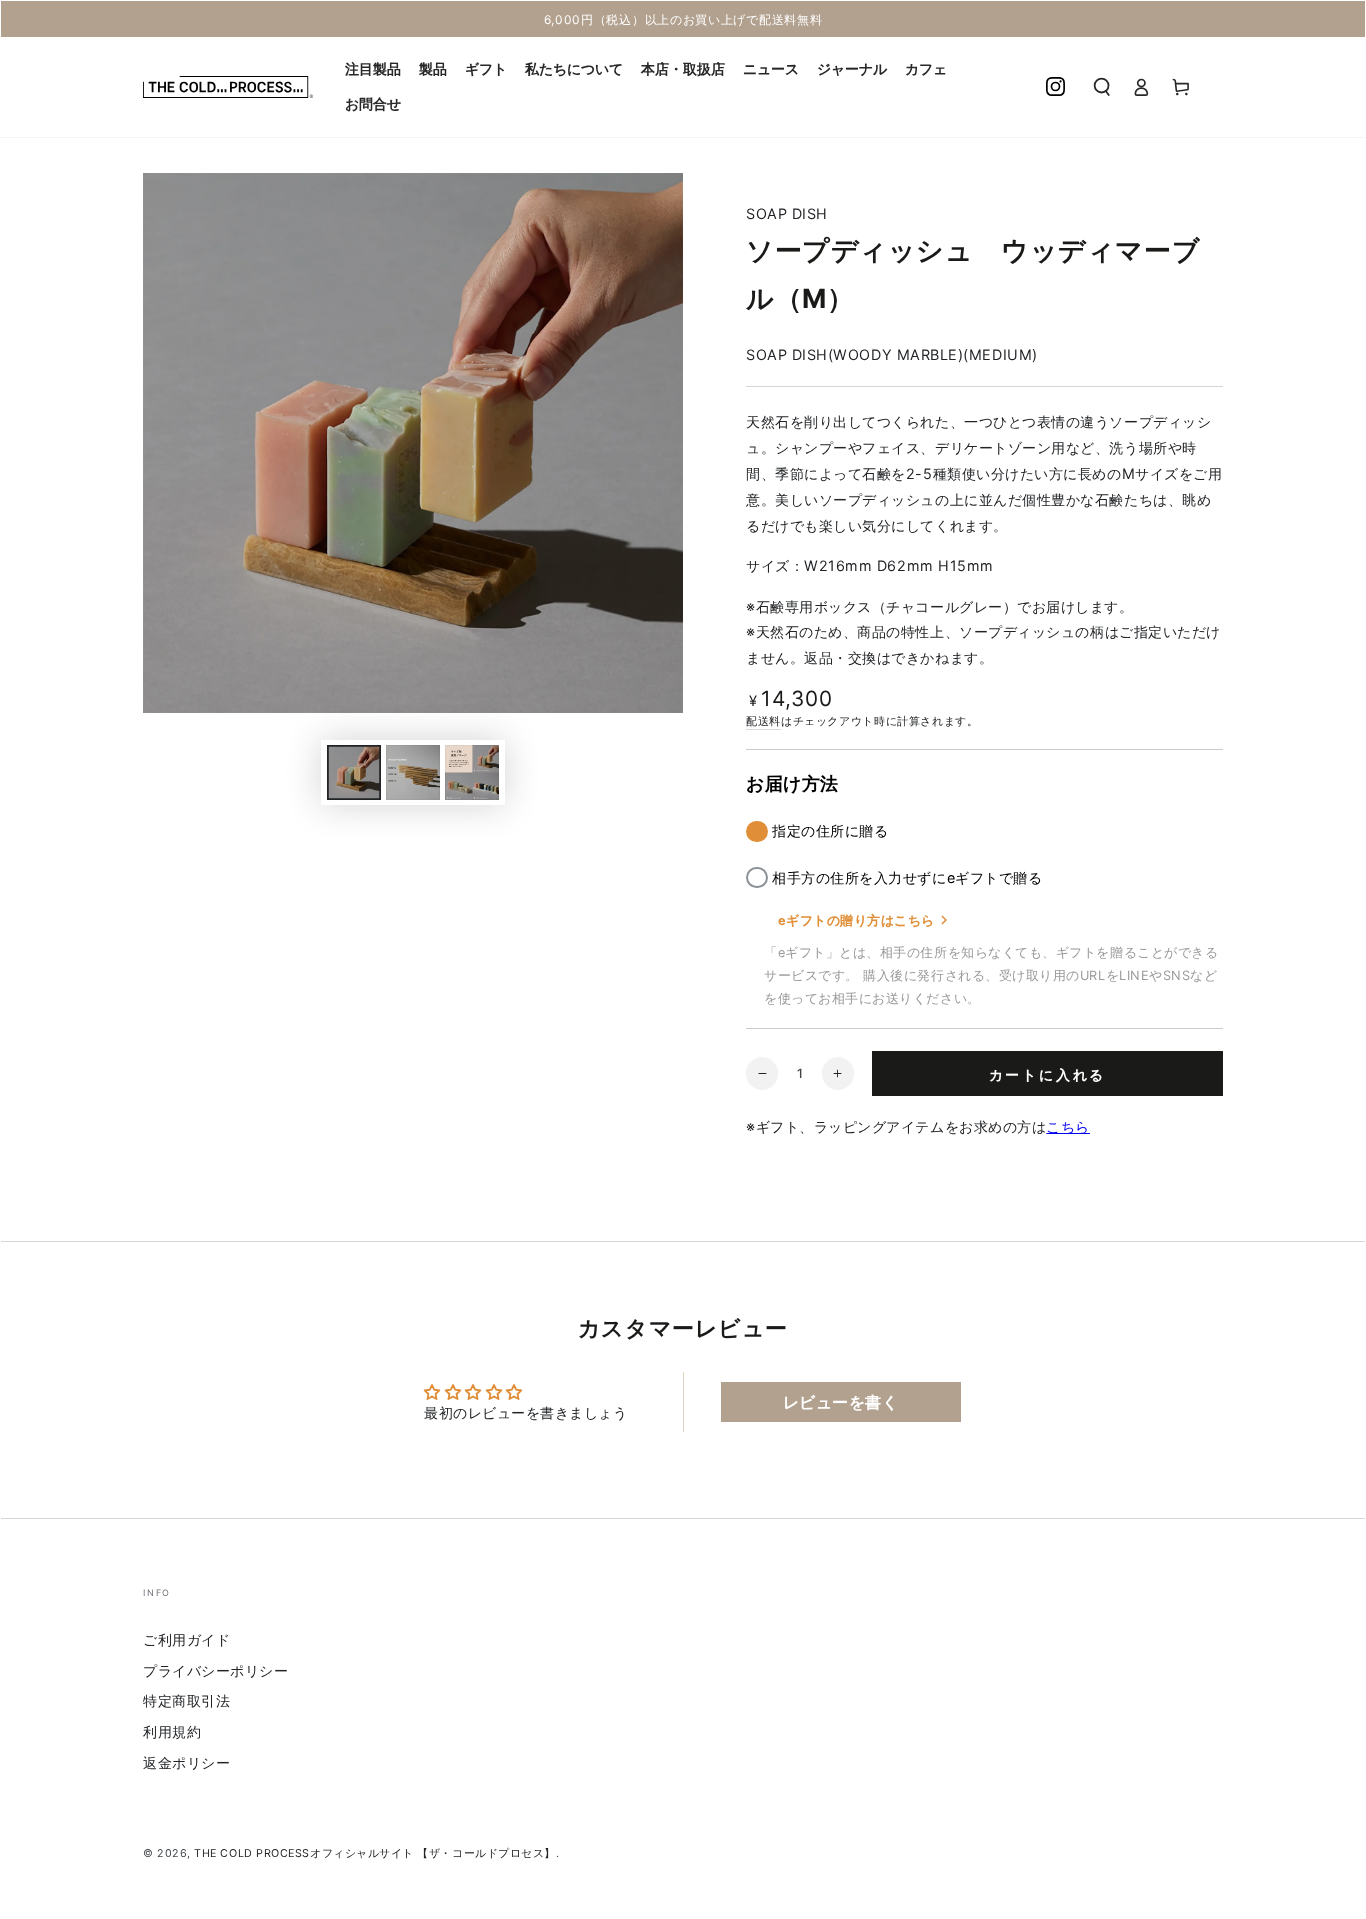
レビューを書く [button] (841, 1402)
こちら (1068, 1126)
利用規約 (172, 1731)
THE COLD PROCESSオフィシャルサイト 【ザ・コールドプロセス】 (375, 1853)
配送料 (763, 721)
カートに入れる (1048, 1074)
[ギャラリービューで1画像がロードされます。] (354, 772)
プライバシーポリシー (215, 1670)
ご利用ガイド (186, 1639)
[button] (1102, 87)
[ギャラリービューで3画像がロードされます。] (472, 772)
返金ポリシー (186, 1762)
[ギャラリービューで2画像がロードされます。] (413, 772)
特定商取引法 (186, 1700)
